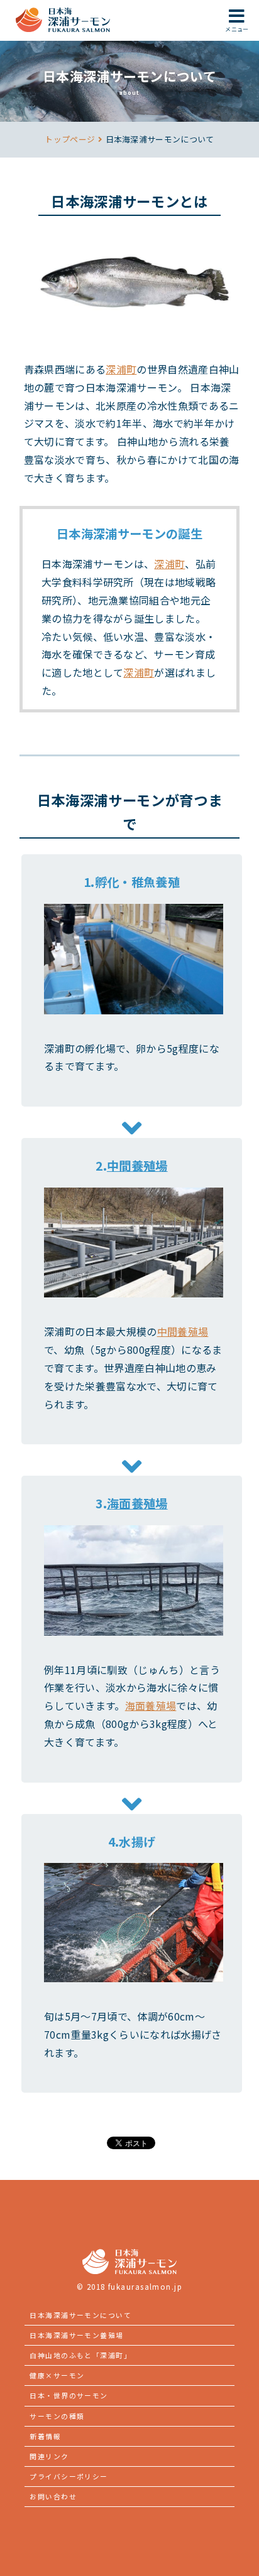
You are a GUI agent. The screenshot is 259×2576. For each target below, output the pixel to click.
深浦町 (121, 369)
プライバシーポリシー (69, 2476)
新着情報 (45, 2436)
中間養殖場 (137, 1166)
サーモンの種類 (57, 2416)
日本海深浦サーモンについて (80, 2315)
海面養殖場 (137, 1503)
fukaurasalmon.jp (145, 2287)
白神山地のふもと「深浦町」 (80, 2355)
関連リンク (49, 2456)
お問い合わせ (53, 2496)
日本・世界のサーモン (69, 2395)
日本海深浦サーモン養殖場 (76, 2335)
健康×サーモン (57, 2375)
